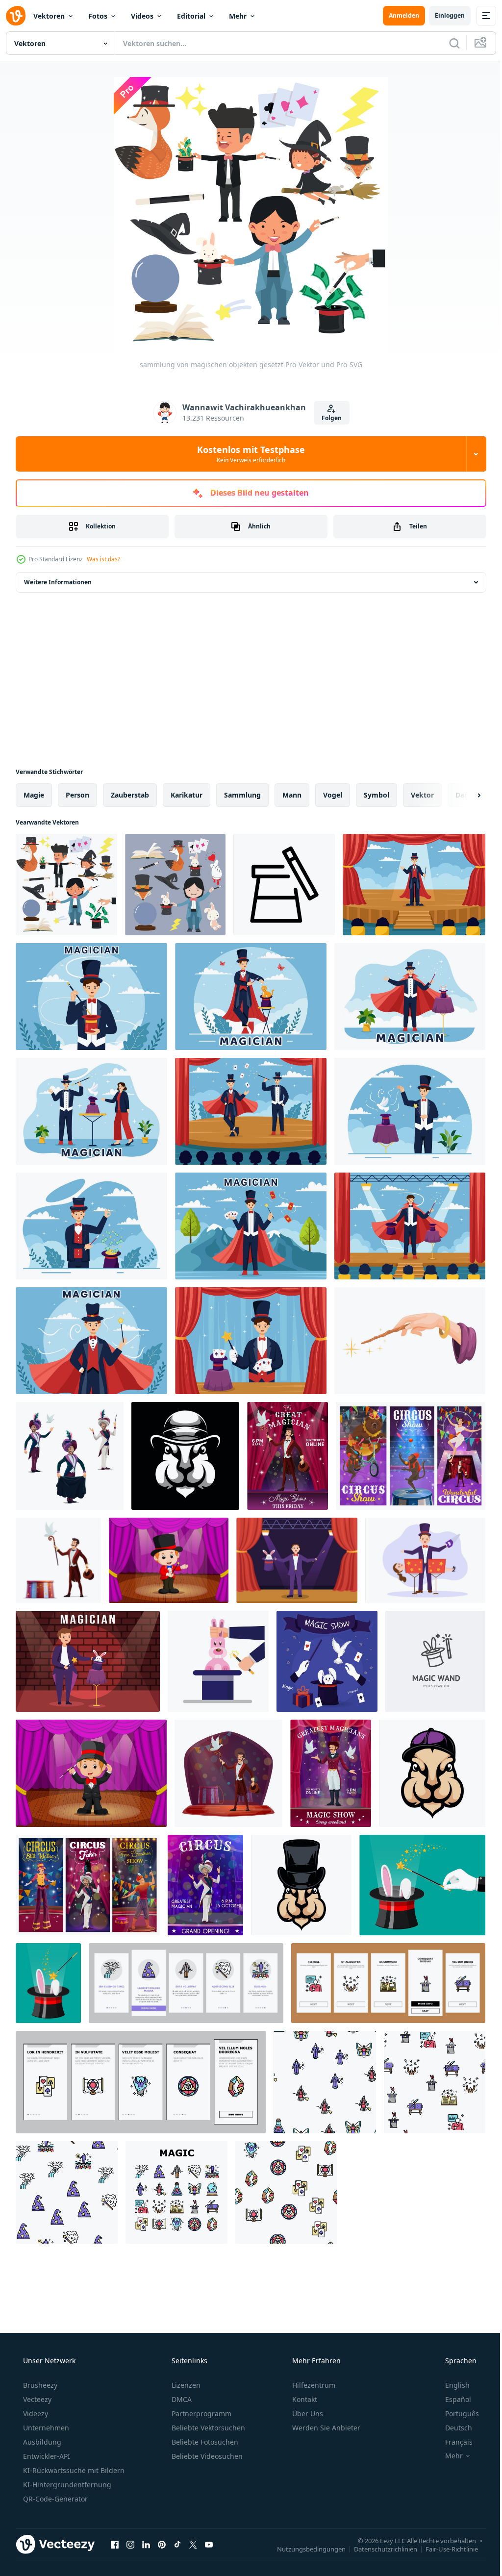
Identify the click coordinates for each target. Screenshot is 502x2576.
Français (452, 2442)
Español (452, 2399)
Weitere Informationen (58, 582)
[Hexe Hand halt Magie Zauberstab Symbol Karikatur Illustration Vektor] (410, 1341)
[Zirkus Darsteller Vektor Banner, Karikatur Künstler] (411, 1456)
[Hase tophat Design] (301, 1885)
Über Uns (307, 2413)
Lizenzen (185, 2385)
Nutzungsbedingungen (304, 2549)
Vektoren (49, 16)
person (77, 795)
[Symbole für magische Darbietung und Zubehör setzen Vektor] (176, 2192)
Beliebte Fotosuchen (204, 2442)
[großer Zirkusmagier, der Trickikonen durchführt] (70, 1456)
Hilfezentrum (313, 2385)
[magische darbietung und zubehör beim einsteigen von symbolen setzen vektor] (186, 1983)
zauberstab (130, 795)
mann (292, 795)
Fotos (98, 16)
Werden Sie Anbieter (325, 2428)
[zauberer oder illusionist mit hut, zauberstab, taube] (58, 1560)
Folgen (328, 418)
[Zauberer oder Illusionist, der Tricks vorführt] (228, 1773)
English (451, 2385)
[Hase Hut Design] (432, 1773)
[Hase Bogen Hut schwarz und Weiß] (185, 1456)
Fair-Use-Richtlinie (444, 2549)
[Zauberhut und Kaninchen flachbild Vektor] (218, 1661)
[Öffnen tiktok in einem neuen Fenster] (177, 2544)
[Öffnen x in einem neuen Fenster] (193, 2544)
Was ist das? (103, 559)
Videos (142, 16)
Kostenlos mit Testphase (248, 454)
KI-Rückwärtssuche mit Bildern (73, 2470)
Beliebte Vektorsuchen (207, 2428)
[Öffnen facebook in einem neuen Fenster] (115, 2544)
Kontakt (304, 2399)
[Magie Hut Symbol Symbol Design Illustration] (284, 885)
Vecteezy (36, 2399)
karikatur (187, 795)
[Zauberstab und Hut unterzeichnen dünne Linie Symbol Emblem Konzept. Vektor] (435, 1661)
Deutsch (452, 2428)
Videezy (35, 2413)
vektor (422, 795)
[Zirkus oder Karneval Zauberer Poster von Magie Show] (331, 1773)
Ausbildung (41, 2442)
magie (34, 795)
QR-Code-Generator (54, 2499)
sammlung (242, 795)
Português (456, 2413)
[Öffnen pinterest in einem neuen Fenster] (162, 2544)
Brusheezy (39, 2385)
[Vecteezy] (16, 16)
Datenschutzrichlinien (378, 2549)
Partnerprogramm (201, 2413)
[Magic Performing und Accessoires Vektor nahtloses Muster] (325, 2082)
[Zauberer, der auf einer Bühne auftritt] (169, 1560)
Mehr (238, 16)
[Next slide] (463, 795)
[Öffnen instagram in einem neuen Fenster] (130, 2544)
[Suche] (447, 43)
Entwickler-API (46, 2456)
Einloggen (442, 15)
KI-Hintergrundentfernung (66, 2485)
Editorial (191, 16)
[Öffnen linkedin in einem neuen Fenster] (146, 2544)
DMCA (181, 2399)
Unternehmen (45, 2428)
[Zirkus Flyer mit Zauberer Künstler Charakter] (288, 1456)
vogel (333, 795)
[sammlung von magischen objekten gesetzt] (66, 885)
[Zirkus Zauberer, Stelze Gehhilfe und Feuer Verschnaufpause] (88, 1885)
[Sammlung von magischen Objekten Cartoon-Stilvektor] (175, 885)
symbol (376, 795)
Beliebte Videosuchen (206, 2456)
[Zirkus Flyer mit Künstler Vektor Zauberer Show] (205, 1885)
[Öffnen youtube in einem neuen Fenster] (209, 2544)
